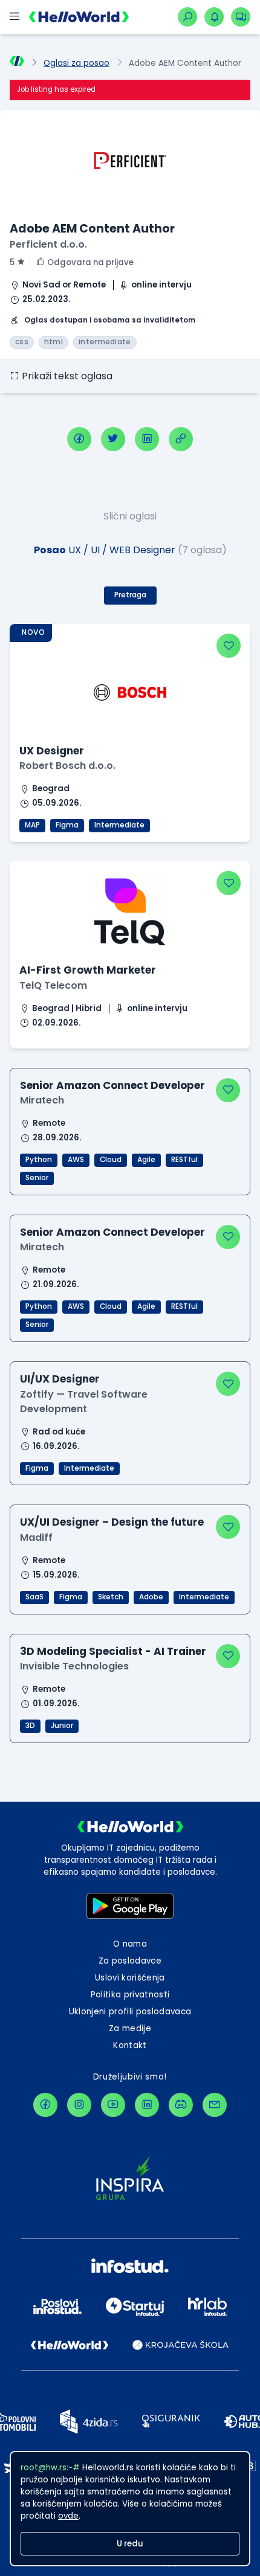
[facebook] (79, 439)
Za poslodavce (130, 1961)
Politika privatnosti (130, 1995)
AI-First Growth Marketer (88, 970)
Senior (37, 1178)
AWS (76, 1160)
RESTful (184, 1160)
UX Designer (52, 751)
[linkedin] (147, 439)
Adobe (151, 1597)
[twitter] (113, 439)
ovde (68, 2516)
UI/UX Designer (60, 1379)
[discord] (181, 2105)
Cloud (111, 1160)
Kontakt (130, 2045)
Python (39, 1160)
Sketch (111, 1597)
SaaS (34, 1597)
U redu (130, 2544)
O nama (130, 1944)
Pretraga (130, 595)
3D (30, 1726)
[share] (181, 439)
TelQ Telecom (53, 985)
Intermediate (119, 825)
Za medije (130, 2028)
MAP (32, 825)
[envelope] (215, 2105)
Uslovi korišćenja (130, 1978)
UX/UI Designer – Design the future (112, 1522)
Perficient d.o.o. (48, 244)
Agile (146, 1160)
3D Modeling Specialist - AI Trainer (113, 1651)
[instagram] (79, 2105)
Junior (62, 1726)
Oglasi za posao (76, 63)
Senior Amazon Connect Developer (112, 1085)
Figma (67, 825)
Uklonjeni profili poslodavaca (130, 2012)
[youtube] (113, 2105)
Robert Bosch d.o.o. (67, 766)
